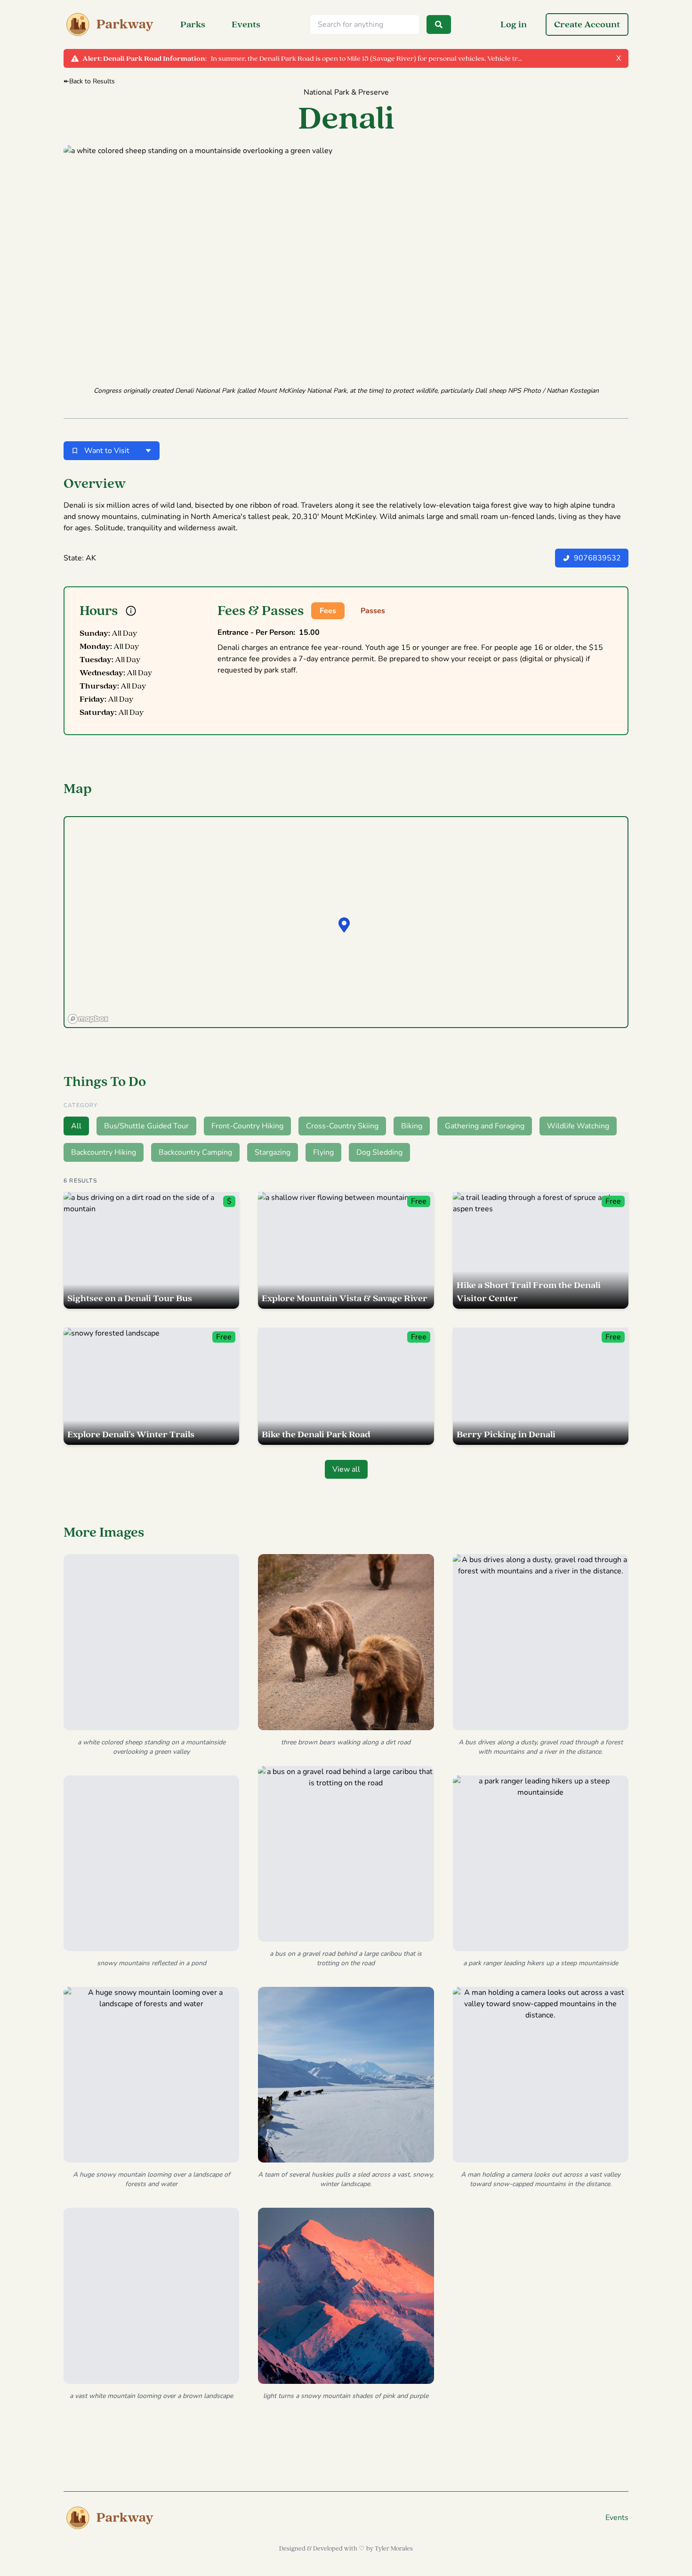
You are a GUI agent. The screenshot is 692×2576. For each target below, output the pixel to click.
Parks (193, 24)
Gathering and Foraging (485, 1126)
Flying (323, 1152)
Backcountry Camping (195, 1152)
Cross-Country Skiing (342, 1126)
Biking (412, 1126)
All (76, 1126)
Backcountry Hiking (104, 1152)
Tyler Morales (394, 2549)
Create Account (587, 24)
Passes (373, 611)
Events (246, 24)
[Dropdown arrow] (148, 451)
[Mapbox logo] (88, 1019)
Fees (328, 611)
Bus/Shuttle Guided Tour (146, 1126)
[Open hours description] (131, 611)
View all (346, 1469)
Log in (514, 24)
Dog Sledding (379, 1152)
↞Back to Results (89, 81)
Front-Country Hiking (247, 1126)
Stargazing (273, 1152)
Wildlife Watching (578, 1126)
